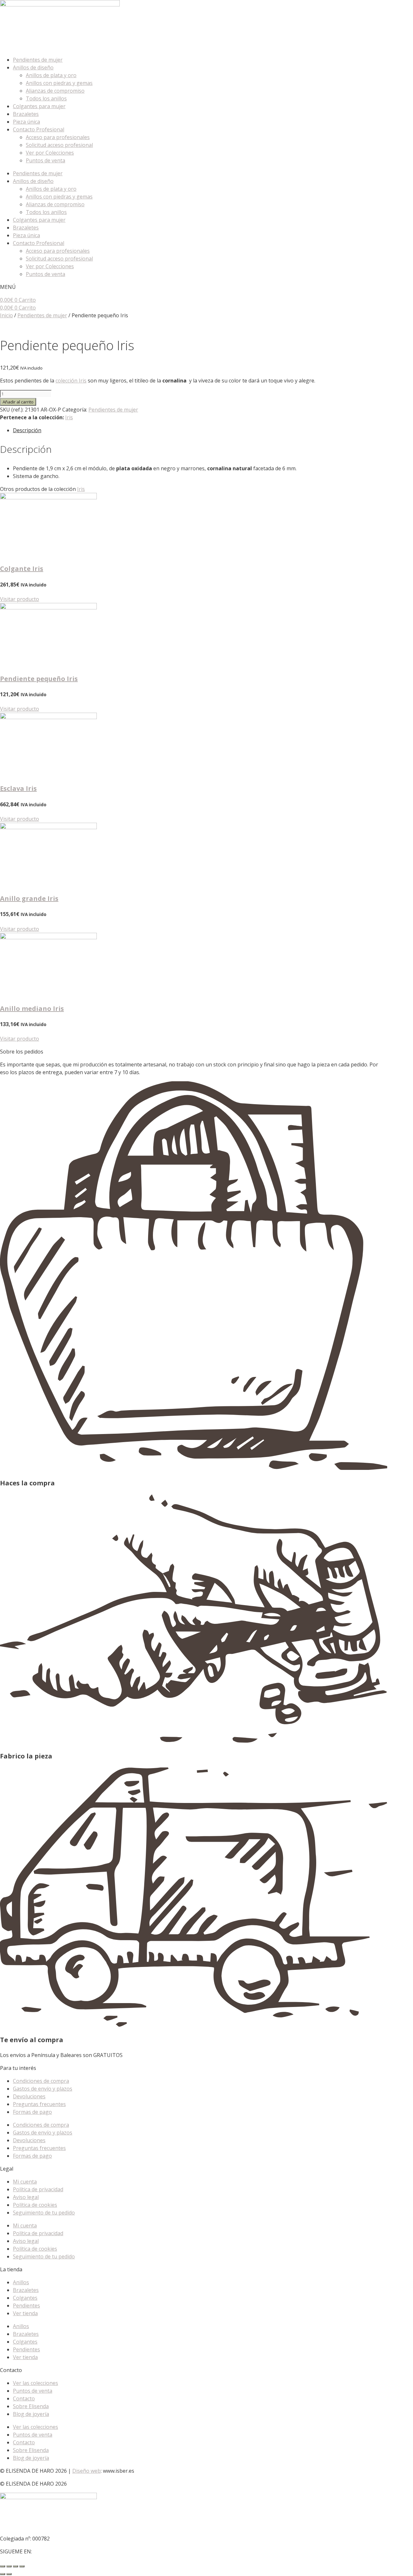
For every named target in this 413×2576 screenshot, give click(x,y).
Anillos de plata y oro (51, 75)
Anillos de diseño (33, 67)
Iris (69, 417)
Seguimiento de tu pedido (44, 2213)
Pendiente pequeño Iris (39, 679)
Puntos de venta (45, 160)
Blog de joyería (31, 2414)
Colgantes (25, 2298)
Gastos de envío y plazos (43, 2089)
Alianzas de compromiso (55, 91)
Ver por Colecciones (50, 153)
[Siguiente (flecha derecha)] (9, 2574)
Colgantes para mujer (39, 106)
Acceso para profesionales (58, 137)
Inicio (6, 315)
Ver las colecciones (35, 2383)
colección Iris (71, 381)
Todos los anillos (46, 98)
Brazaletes (26, 114)
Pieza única (26, 122)
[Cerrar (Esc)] (22, 2566)
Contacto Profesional (39, 129)
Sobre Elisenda (31, 2406)
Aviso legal (26, 2197)
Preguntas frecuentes (39, 2104)
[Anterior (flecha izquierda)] (3, 2574)
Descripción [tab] (27, 430)
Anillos (21, 2282)
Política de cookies (35, 2205)
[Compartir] (15, 2566)
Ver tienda (25, 2313)
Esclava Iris (18, 788)
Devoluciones (29, 2096)
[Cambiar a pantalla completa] (9, 2566)
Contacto (24, 2398)
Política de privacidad (38, 2189)
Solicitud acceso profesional (59, 145)
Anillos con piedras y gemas (59, 83)
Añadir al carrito (18, 402)
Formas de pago (32, 2112)
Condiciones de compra (41, 2081)
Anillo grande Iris (29, 898)
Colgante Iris (22, 569)
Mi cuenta (25, 2182)
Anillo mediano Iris (32, 1008)
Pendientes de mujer (38, 60)
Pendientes (26, 2306)
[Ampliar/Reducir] (3, 2566)
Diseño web (86, 2471)
